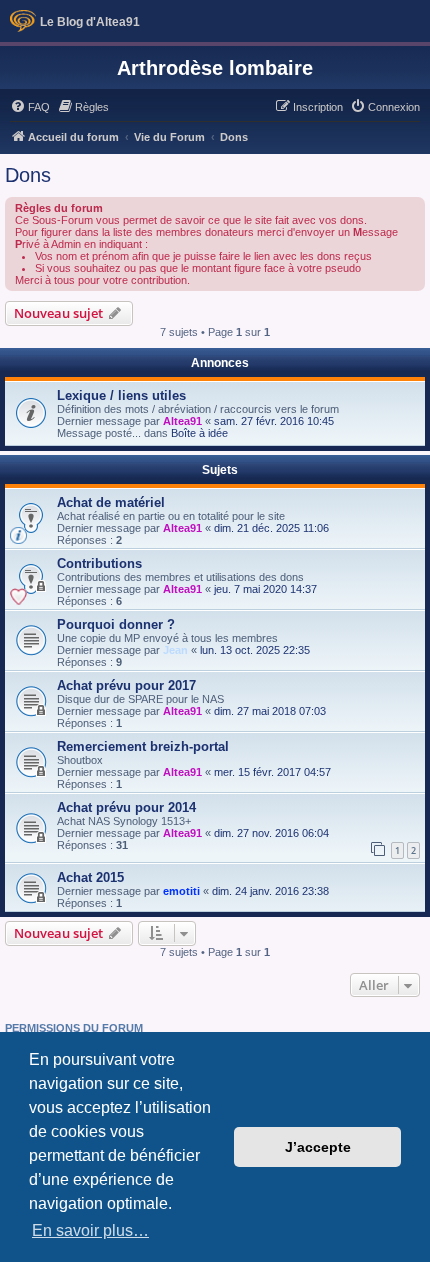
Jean (175, 650)
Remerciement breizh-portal (143, 746)
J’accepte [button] (318, 1147)
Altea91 (182, 421)
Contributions (99, 563)
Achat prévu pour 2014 (126, 807)
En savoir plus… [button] (90, 1230)
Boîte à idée (199, 433)
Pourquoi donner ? (116, 624)
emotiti (181, 891)
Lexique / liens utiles (121, 395)
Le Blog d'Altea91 (90, 22)
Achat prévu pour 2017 (126, 685)
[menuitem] (30, 107)
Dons (28, 175)
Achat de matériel (111, 502)
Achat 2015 (90, 877)
